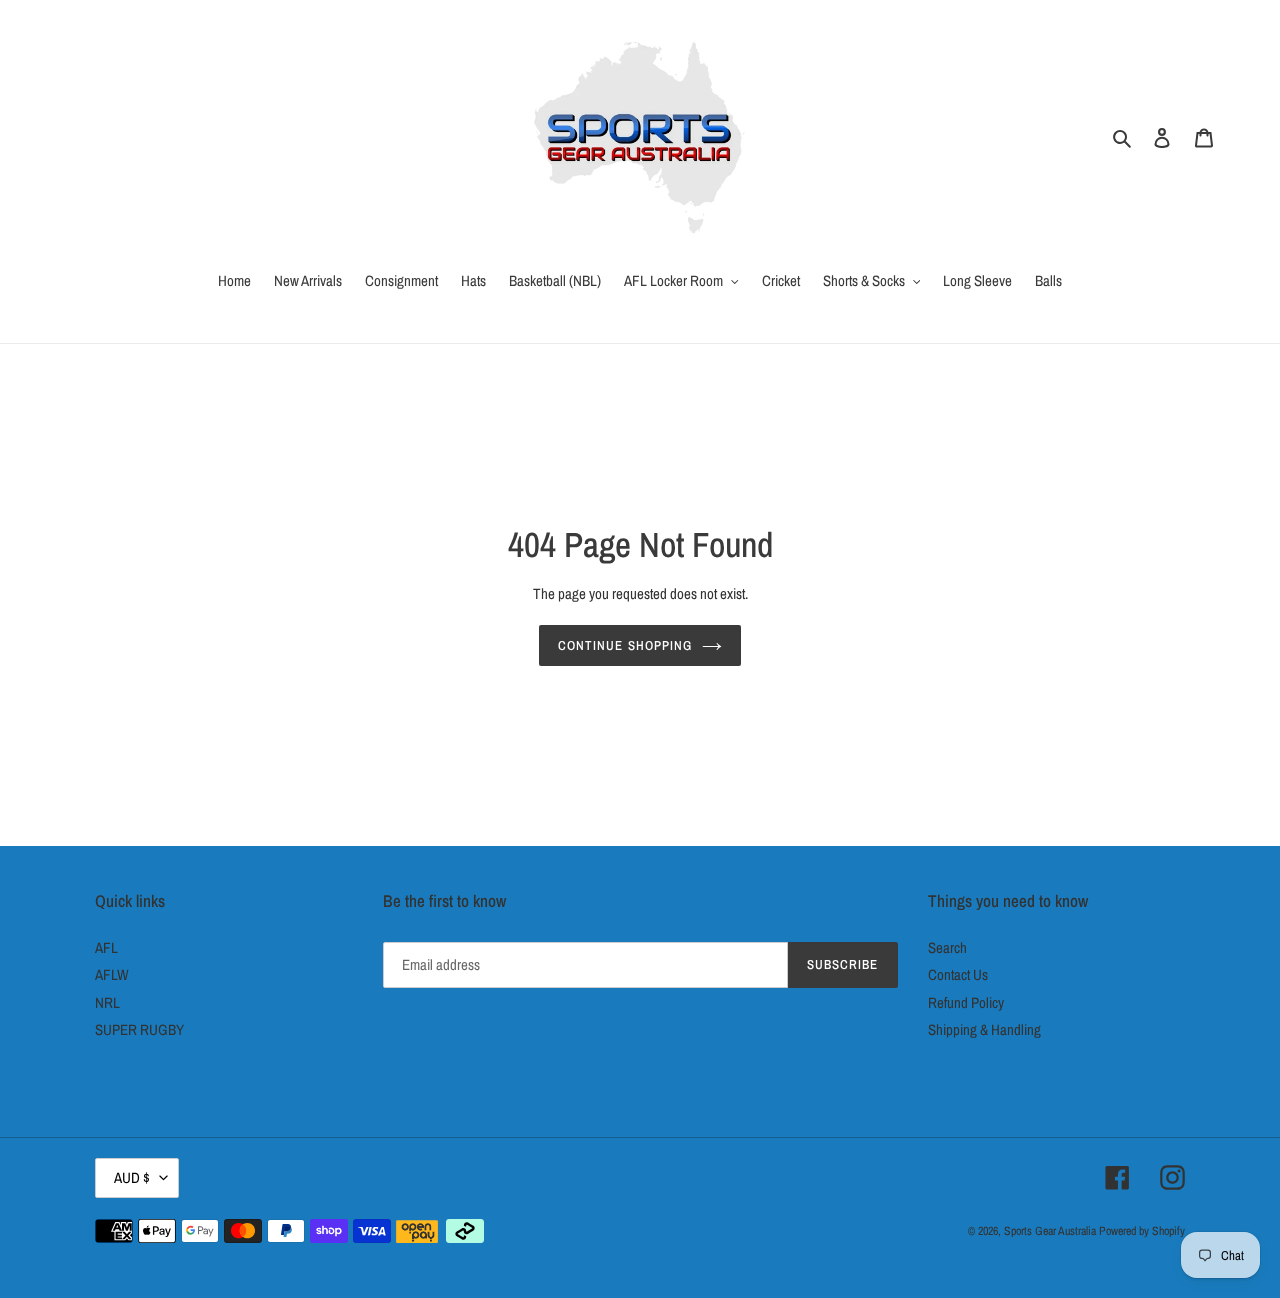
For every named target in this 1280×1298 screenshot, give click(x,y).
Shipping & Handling (984, 1029)
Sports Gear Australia (1050, 1231)
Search (947, 947)
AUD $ (132, 1177)
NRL (107, 1002)
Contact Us (958, 974)
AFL (106, 947)
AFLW (112, 974)
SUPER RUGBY (139, 1029)
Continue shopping (625, 645)
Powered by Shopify (1142, 1231)
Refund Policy (966, 1002)
